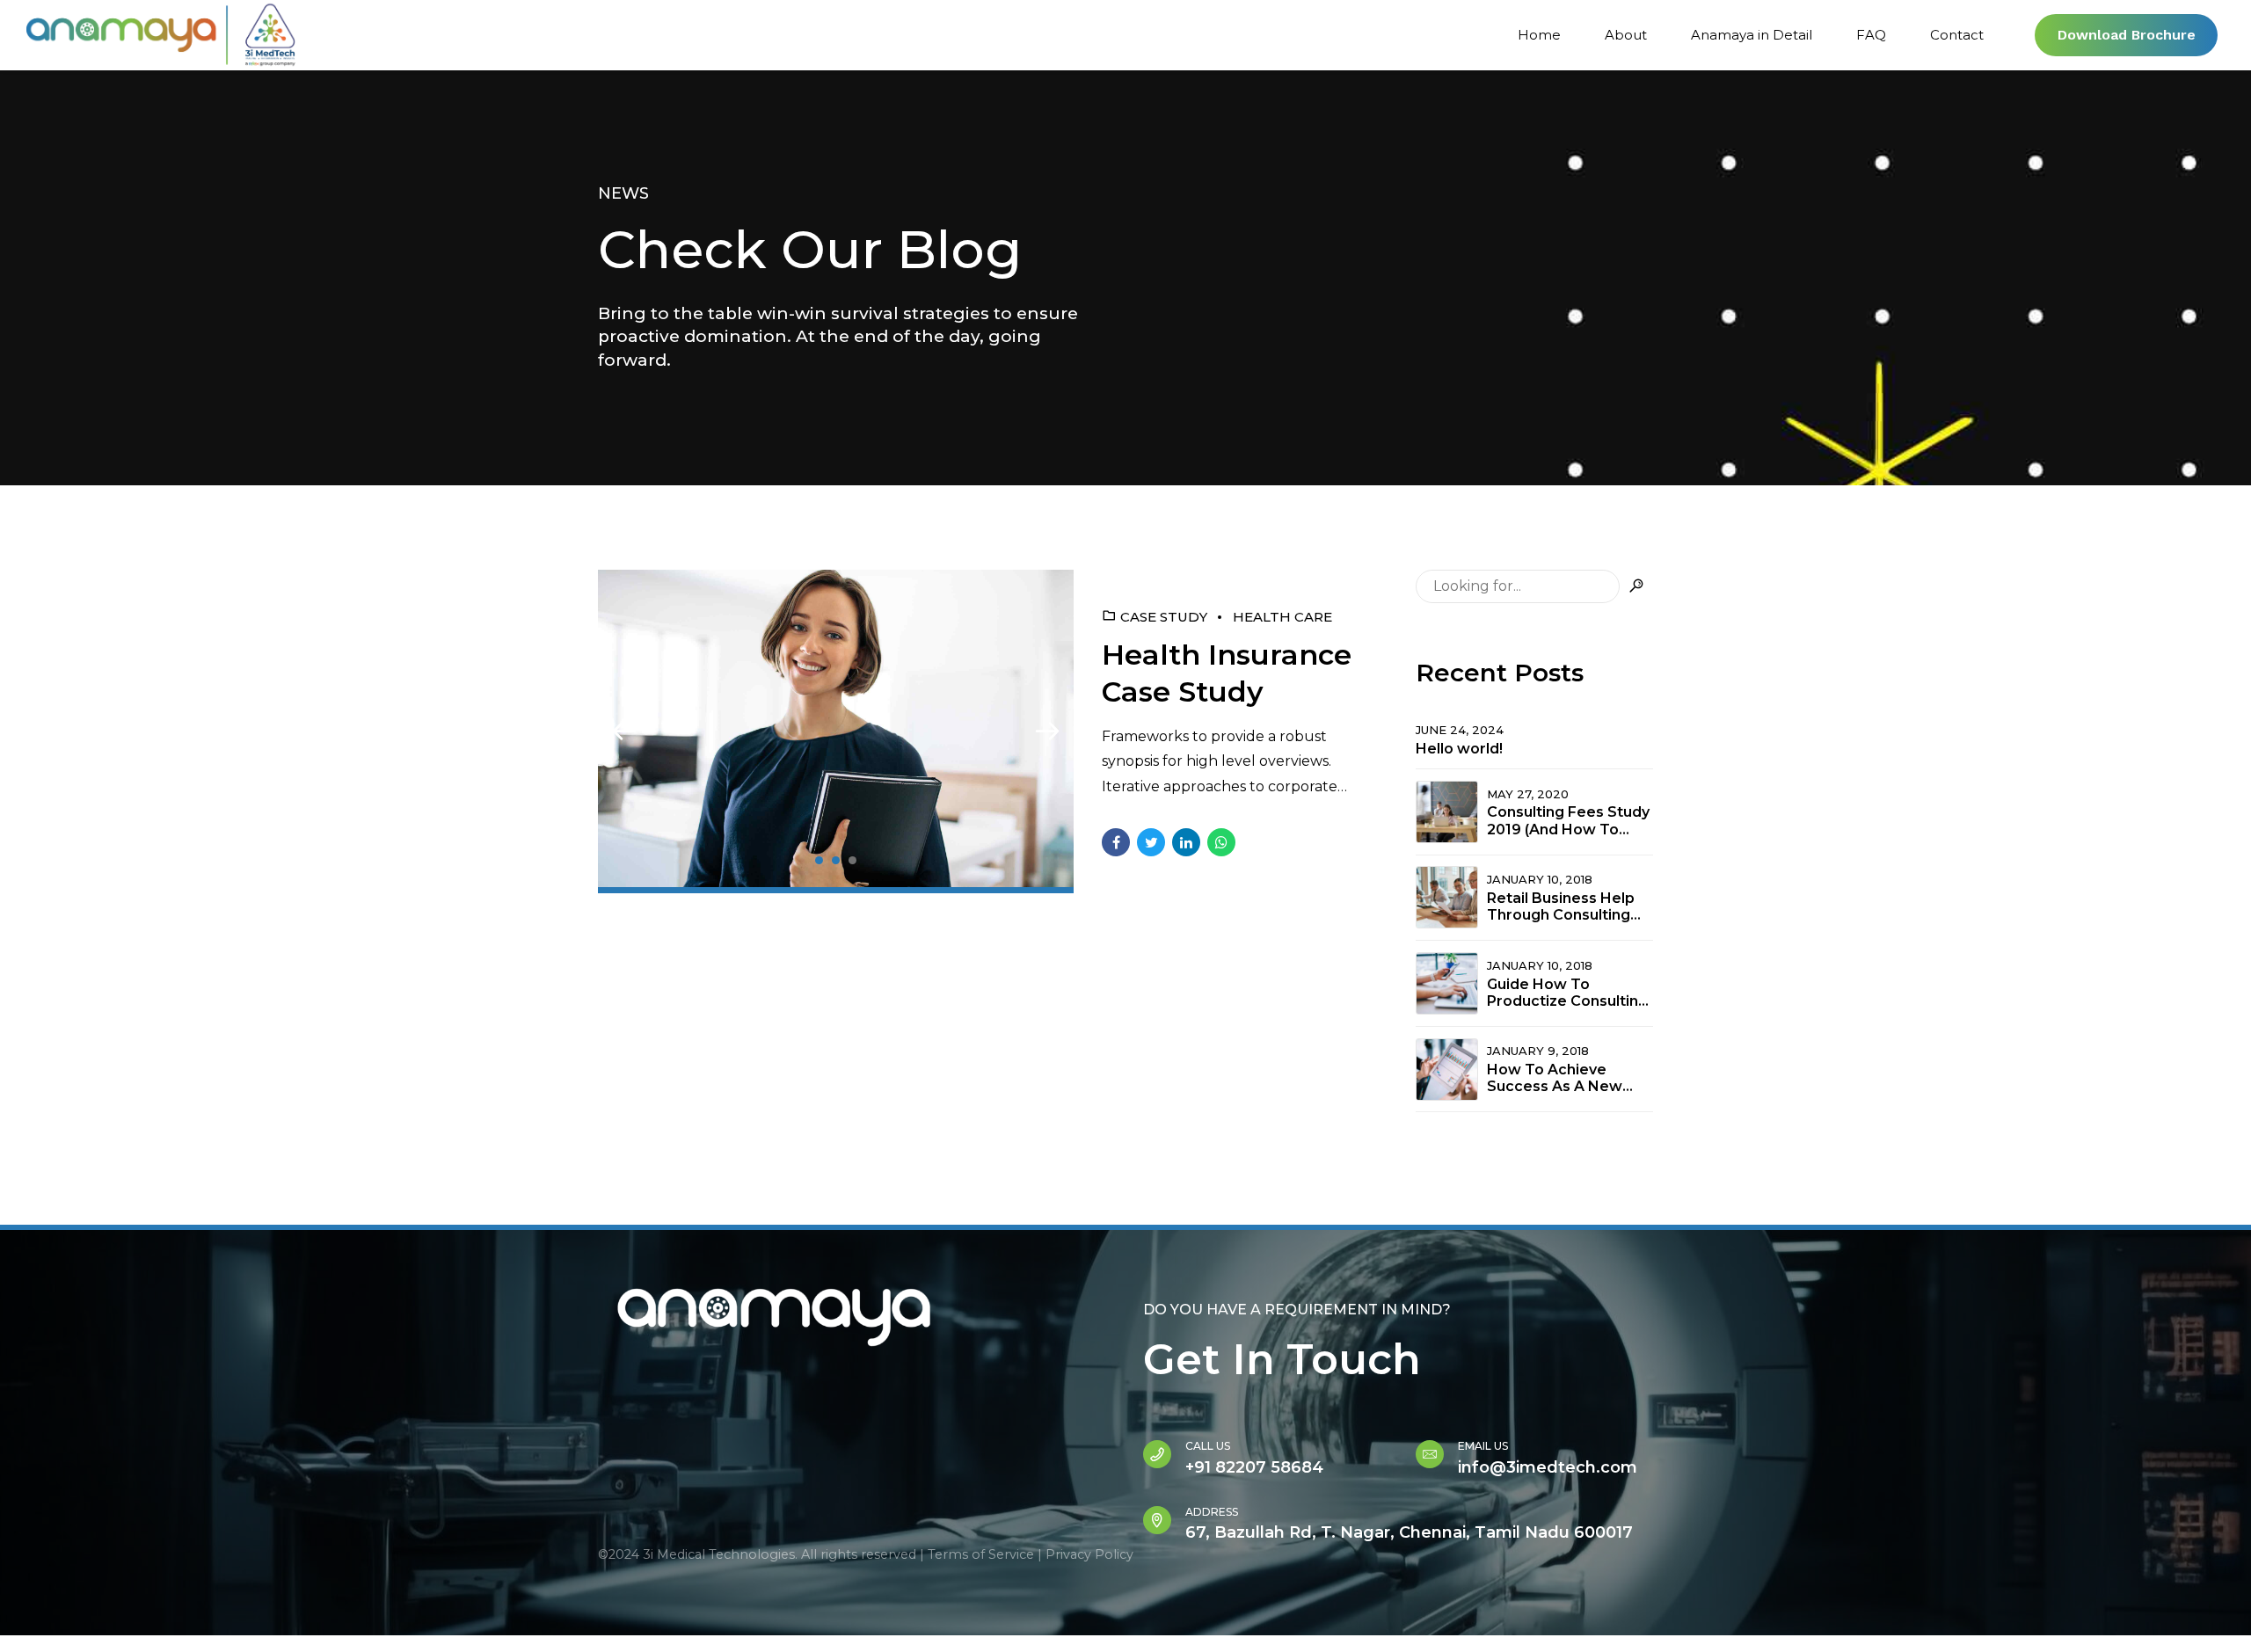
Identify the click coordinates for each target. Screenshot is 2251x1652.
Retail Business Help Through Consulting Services (1561, 906)
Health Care (1282, 617)
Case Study (1164, 617)
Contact (1957, 35)
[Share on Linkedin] (1186, 842)
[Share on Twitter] (1151, 842)
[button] (624, 731)
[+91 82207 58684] (1157, 1454)
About (1626, 35)
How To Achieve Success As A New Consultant (1555, 1078)
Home (1539, 35)
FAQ (1871, 35)
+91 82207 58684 (1254, 1467)
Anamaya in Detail (1752, 35)
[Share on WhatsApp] (1221, 842)
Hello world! (1459, 749)
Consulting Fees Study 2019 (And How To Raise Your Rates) (1568, 820)
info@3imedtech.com (1548, 1467)
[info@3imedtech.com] (1430, 1454)
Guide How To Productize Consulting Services (1567, 993)
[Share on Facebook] (1116, 842)
